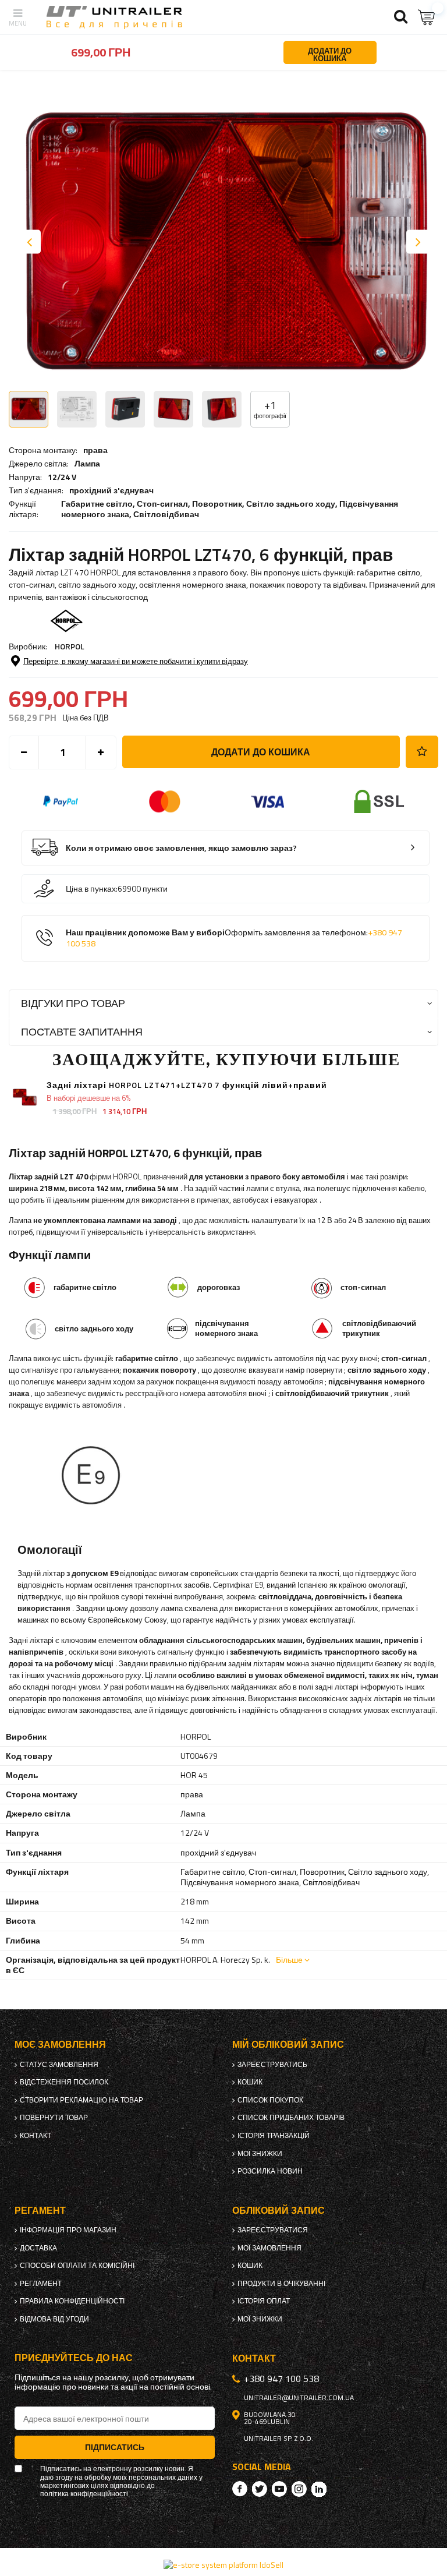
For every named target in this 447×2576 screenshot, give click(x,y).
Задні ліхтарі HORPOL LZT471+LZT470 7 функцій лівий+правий (187, 1085)
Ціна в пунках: (92, 889)
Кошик (250, 2082)
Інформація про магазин (68, 2230)
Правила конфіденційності (72, 2301)
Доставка (38, 2248)
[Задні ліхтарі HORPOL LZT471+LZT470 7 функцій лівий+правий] (25, 1096)
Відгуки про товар (73, 1003)
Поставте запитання (82, 1032)
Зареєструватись (272, 2065)
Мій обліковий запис (288, 2045)
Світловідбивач (166, 514)
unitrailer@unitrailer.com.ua (299, 2398)
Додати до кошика (261, 752)
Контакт (36, 2136)
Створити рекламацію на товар (81, 2100)
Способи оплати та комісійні (77, 2266)
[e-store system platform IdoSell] (223, 2565)
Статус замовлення (59, 2065)
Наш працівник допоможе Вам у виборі (234, 938)
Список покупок (270, 2100)
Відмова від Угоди (54, 2319)
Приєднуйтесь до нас (74, 2358)
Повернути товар (54, 2118)
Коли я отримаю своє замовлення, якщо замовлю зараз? (181, 848)
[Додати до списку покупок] (422, 752)
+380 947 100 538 (281, 2379)
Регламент (41, 2284)
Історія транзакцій (274, 2136)
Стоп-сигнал (162, 503)
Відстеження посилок (64, 2082)
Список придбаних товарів (291, 2118)
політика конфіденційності (84, 2494)
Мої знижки (260, 2154)
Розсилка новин (270, 2171)
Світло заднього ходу (291, 503)
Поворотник (217, 503)
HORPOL (70, 646)
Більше (289, 1960)
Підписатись (115, 2447)
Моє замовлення (60, 2045)
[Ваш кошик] (427, 17)
